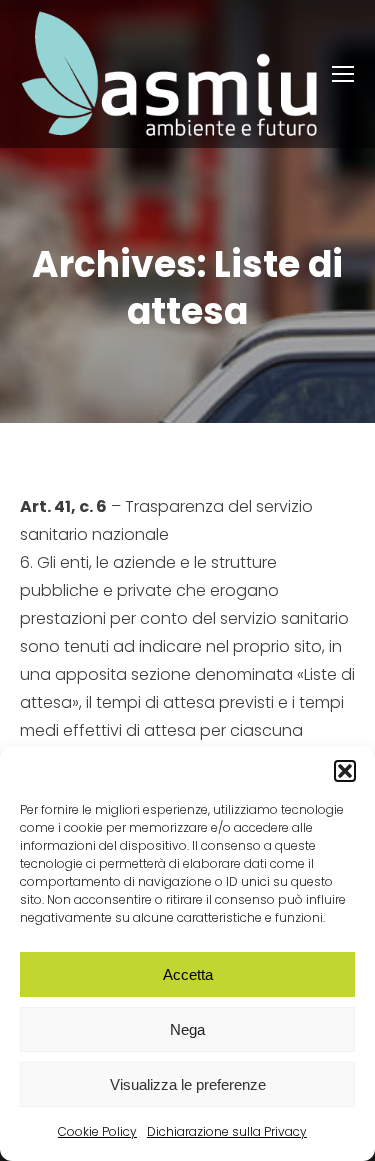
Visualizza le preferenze (188, 1084)
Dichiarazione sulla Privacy (227, 1131)
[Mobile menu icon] (343, 74)
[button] (345, 771)
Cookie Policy (97, 1131)
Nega (187, 1029)
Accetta (188, 974)
